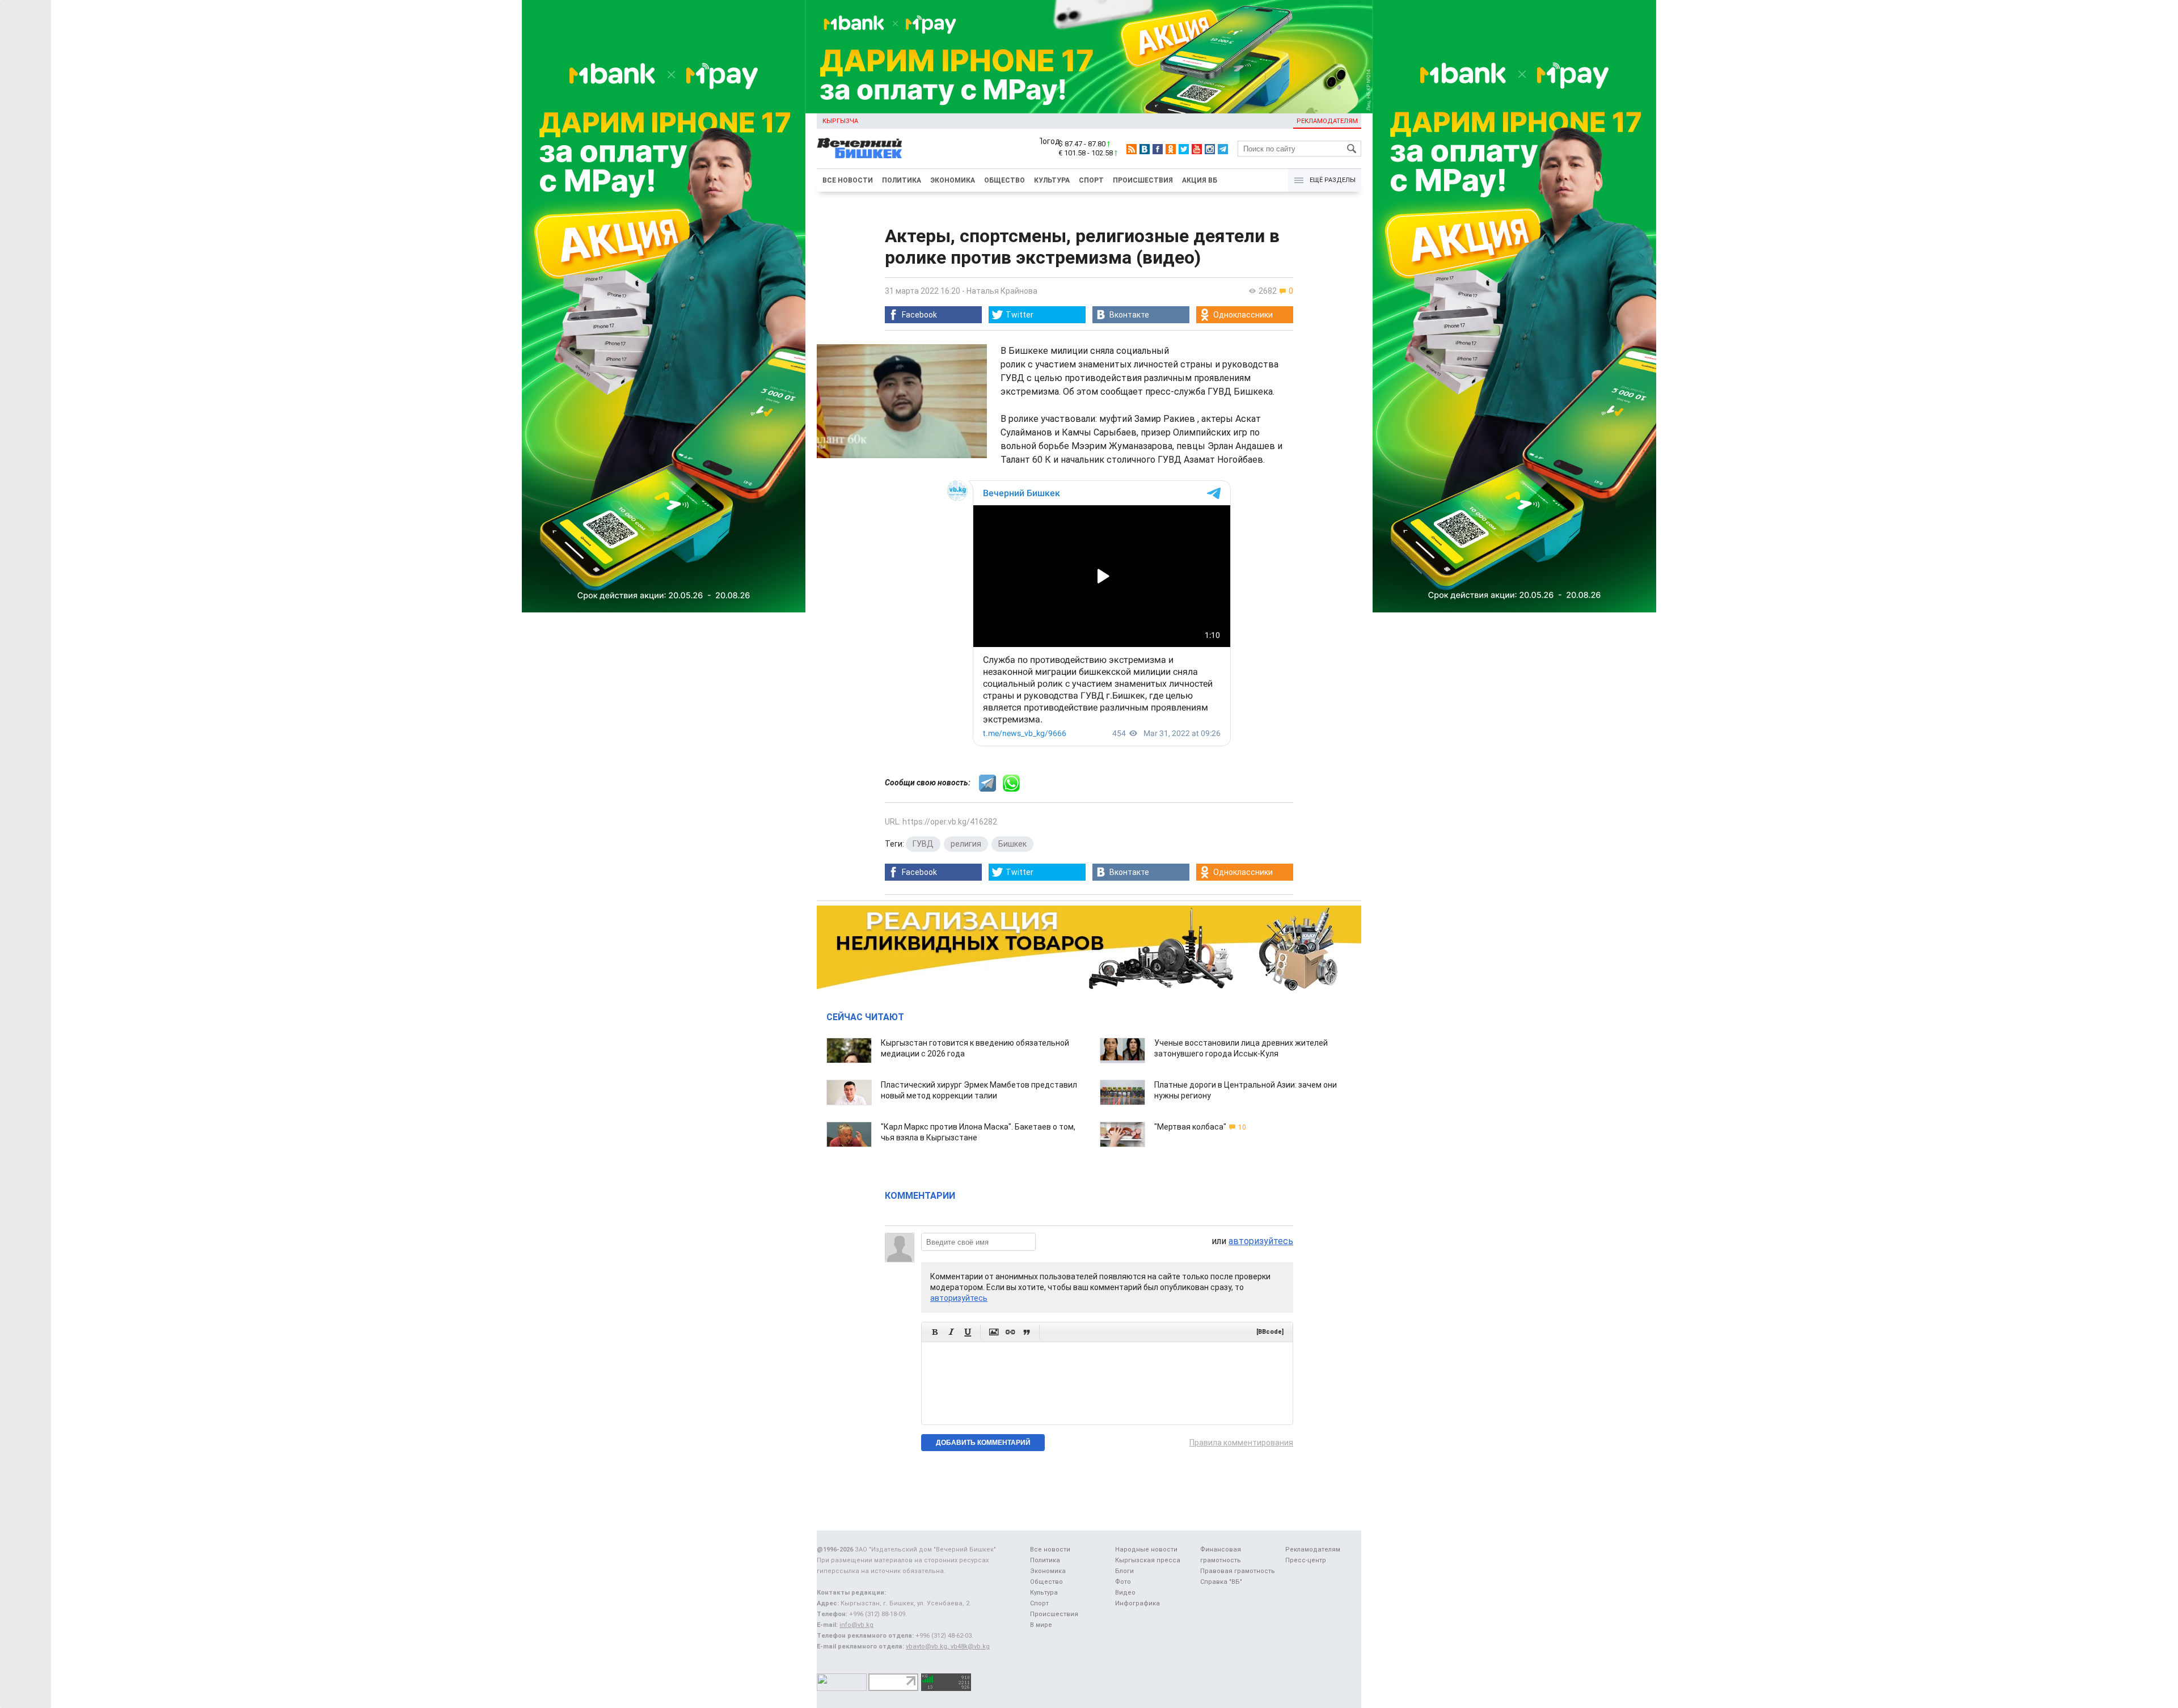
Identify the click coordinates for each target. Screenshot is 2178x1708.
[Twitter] (1184, 149)
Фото (1123, 1582)
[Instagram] (1210, 149)
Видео (1125, 1593)
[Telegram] (1223, 149)
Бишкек (1012, 844)
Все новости (848, 180)
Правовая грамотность (1238, 1571)
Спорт (1091, 180)
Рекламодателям (1327, 121)
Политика (902, 180)
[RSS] (1132, 149)
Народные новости (1146, 1550)
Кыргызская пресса (1148, 1560)
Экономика (953, 180)
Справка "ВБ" (1221, 1582)
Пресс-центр (1306, 1560)
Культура (1052, 180)
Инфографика (1137, 1603)
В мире (1041, 1625)
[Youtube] (1197, 149)
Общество (1004, 180)
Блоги (1124, 1571)
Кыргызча (840, 121)
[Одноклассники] (1171, 149)
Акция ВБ (1200, 180)
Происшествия (1143, 180)
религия (966, 844)
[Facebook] (1158, 149)
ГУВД (923, 844)
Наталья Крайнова (1002, 291)
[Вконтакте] (1145, 149)
